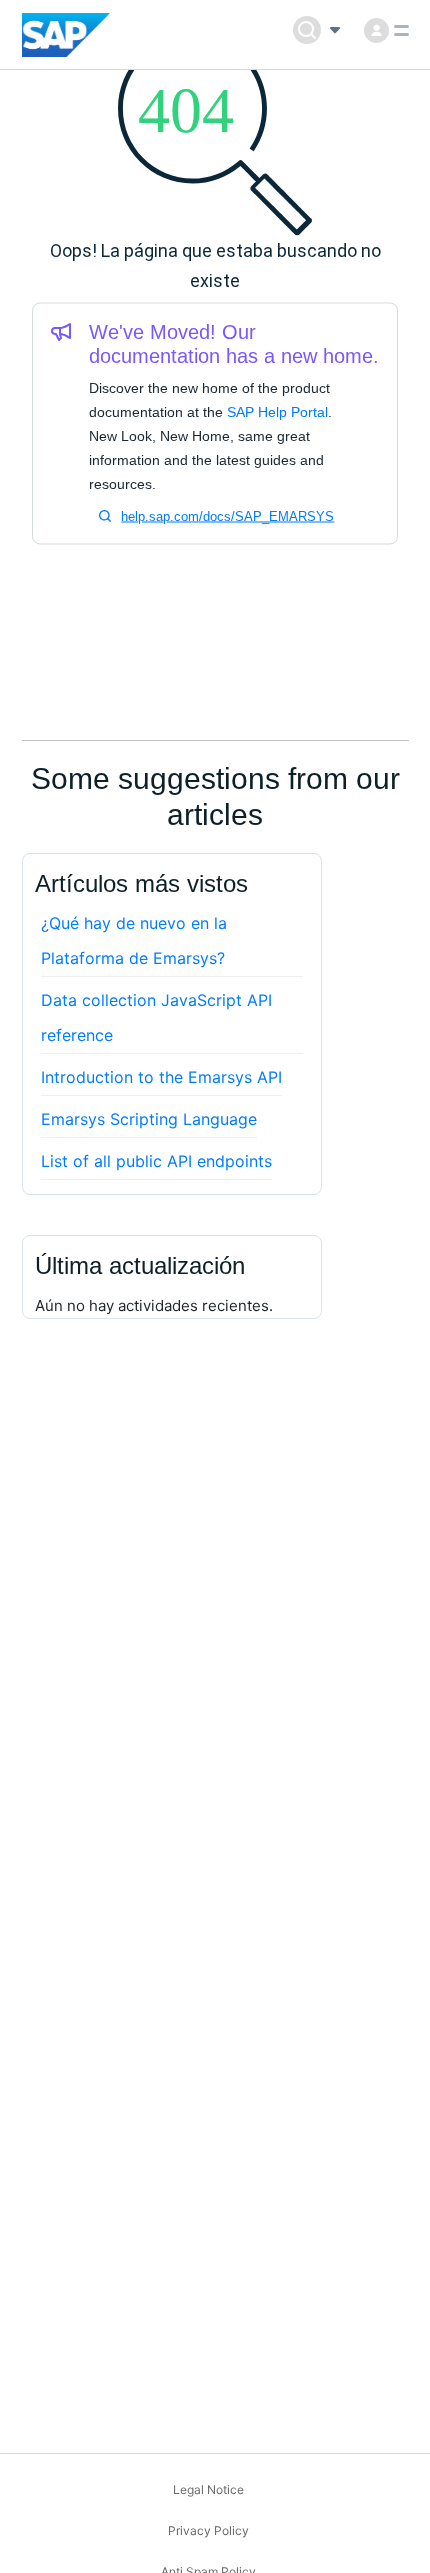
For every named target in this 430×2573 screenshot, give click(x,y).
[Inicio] (66, 35)
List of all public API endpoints (156, 1161)
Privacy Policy (208, 2530)
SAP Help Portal (277, 412)
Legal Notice (208, 2489)
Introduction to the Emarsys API (161, 1077)
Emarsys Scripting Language (149, 1119)
